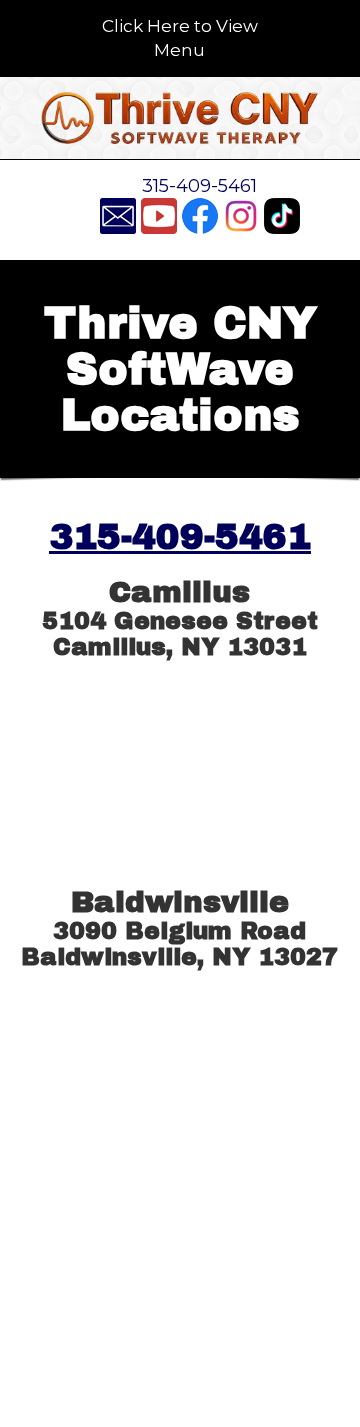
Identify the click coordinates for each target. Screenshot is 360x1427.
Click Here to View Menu (180, 38)
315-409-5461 (199, 186)
